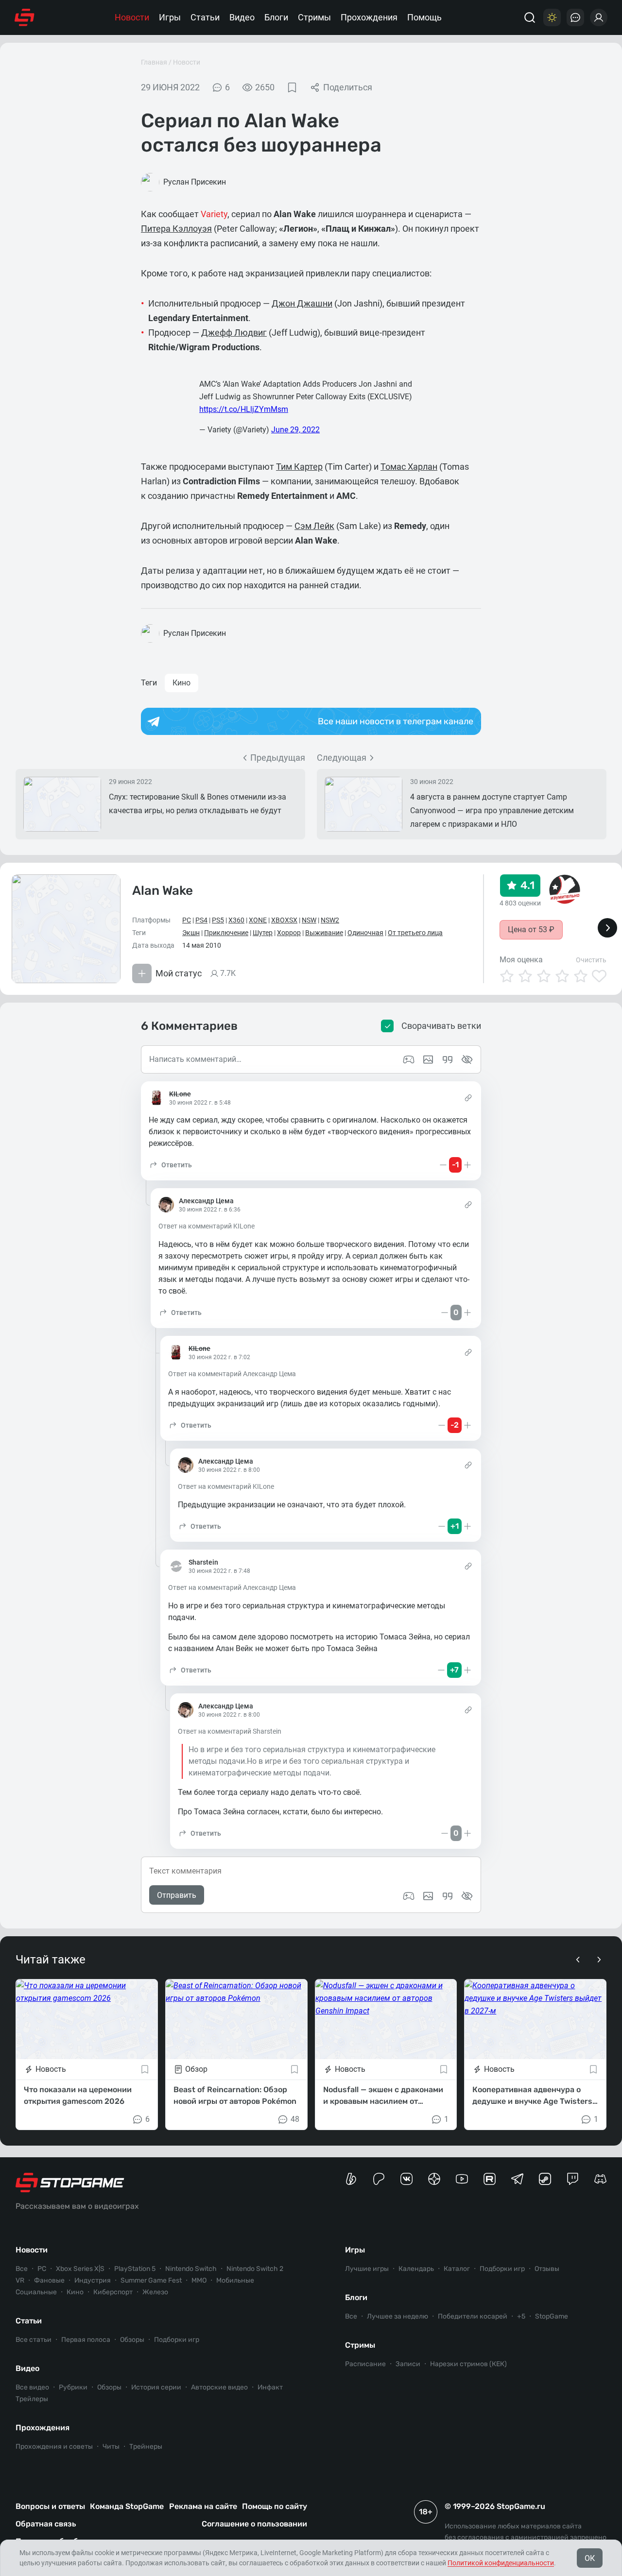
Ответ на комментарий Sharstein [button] (230, 1731)
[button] (170, 1165)
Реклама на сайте (203, 2506)
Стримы (314, 17)
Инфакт (270, 2387)
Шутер (263, 933)
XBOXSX (284, 920)
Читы (111, 2447)
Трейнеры (146, 2447)
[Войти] (599, 17)
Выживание (324, 933)
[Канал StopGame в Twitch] (573, 2179)
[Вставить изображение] (428, 1896)
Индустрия (93, 2280)
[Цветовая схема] (552, 17)
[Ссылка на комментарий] (468, 1098)
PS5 (218, 920)
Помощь (424, 17)
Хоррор (289, 933)
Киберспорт (113, 2292)
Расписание (365, 2364)
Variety (214, 214)
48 (295, 2119)
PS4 (201, 920)
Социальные (36, 2292)
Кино (181, 683)
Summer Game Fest (151, 2280)
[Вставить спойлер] (467, 1896)
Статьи (205, 17)
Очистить (591, 960)
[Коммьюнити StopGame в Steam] (545, 2179)
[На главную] (25, 17)
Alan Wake (163, 891)
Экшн (191, 933)
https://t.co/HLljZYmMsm (244, 409)
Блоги (276, 17)
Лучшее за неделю (397, 2316)
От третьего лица (415, 933)
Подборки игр (177, 2340)
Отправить (177, 1895)
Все (22, 2269)
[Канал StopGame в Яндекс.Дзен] (434, 2179)
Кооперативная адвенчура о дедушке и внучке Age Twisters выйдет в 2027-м (532, 2096)
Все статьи (34, 2340)
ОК (590, 2558)
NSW (309, 920)
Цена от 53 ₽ (531, 930)
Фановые (49, 2280)
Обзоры (132, 2340)
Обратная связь (46, 2524)
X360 (236, 920)
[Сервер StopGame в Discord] (600, 2179)
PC (187, 920)
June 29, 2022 (295, 430)
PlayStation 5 (135, 2269)
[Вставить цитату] (448, 1896)
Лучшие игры (367, 2269)
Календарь (416, 2269)
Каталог (457, 2269)
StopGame (552, 2316)
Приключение (226, 933)
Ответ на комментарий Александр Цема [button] (232, 1374)
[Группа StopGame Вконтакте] (406, 2179)
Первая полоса (86, 2340)
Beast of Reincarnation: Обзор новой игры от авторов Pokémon (235, 2095)
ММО (199, 2280)
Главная (154, 62)
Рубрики (73, 2387)
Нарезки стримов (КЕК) (468, 2364)
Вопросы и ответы (50, 2506)
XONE (258, 920)
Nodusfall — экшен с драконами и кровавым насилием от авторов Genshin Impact (383, 2096)
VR (20, 2280)
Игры (170, 17)
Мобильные (235, 2280)
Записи (408, 2364)
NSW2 (330, 920)
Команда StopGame (127, 2506)
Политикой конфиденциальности (501, 2563)
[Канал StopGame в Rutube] (490, 2179)
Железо (155, 2292)
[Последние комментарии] (575, 17)
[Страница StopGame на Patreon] (379, 2179)
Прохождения (369, 17)
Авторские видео (219, 2387)
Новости (132, 17)
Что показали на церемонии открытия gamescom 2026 (78, 2095)
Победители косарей (473, 2316)
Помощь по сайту (275, 2506)
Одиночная (365, 933)
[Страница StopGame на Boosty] (351, 2179)
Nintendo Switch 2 (255, 2269)
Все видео (32, 2387)
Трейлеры (32, 2399)
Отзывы (547, 2269)
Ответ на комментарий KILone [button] (207, 1226)
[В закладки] (292, 87)
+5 (521, 2316)
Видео (242, 17)
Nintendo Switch (191, 2269)
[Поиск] (530, 17)
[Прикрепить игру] (409, 1896)
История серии (156, 2387)
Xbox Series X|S (80, 2269)
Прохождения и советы (54, 2447)
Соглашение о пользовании (254, 2524)
